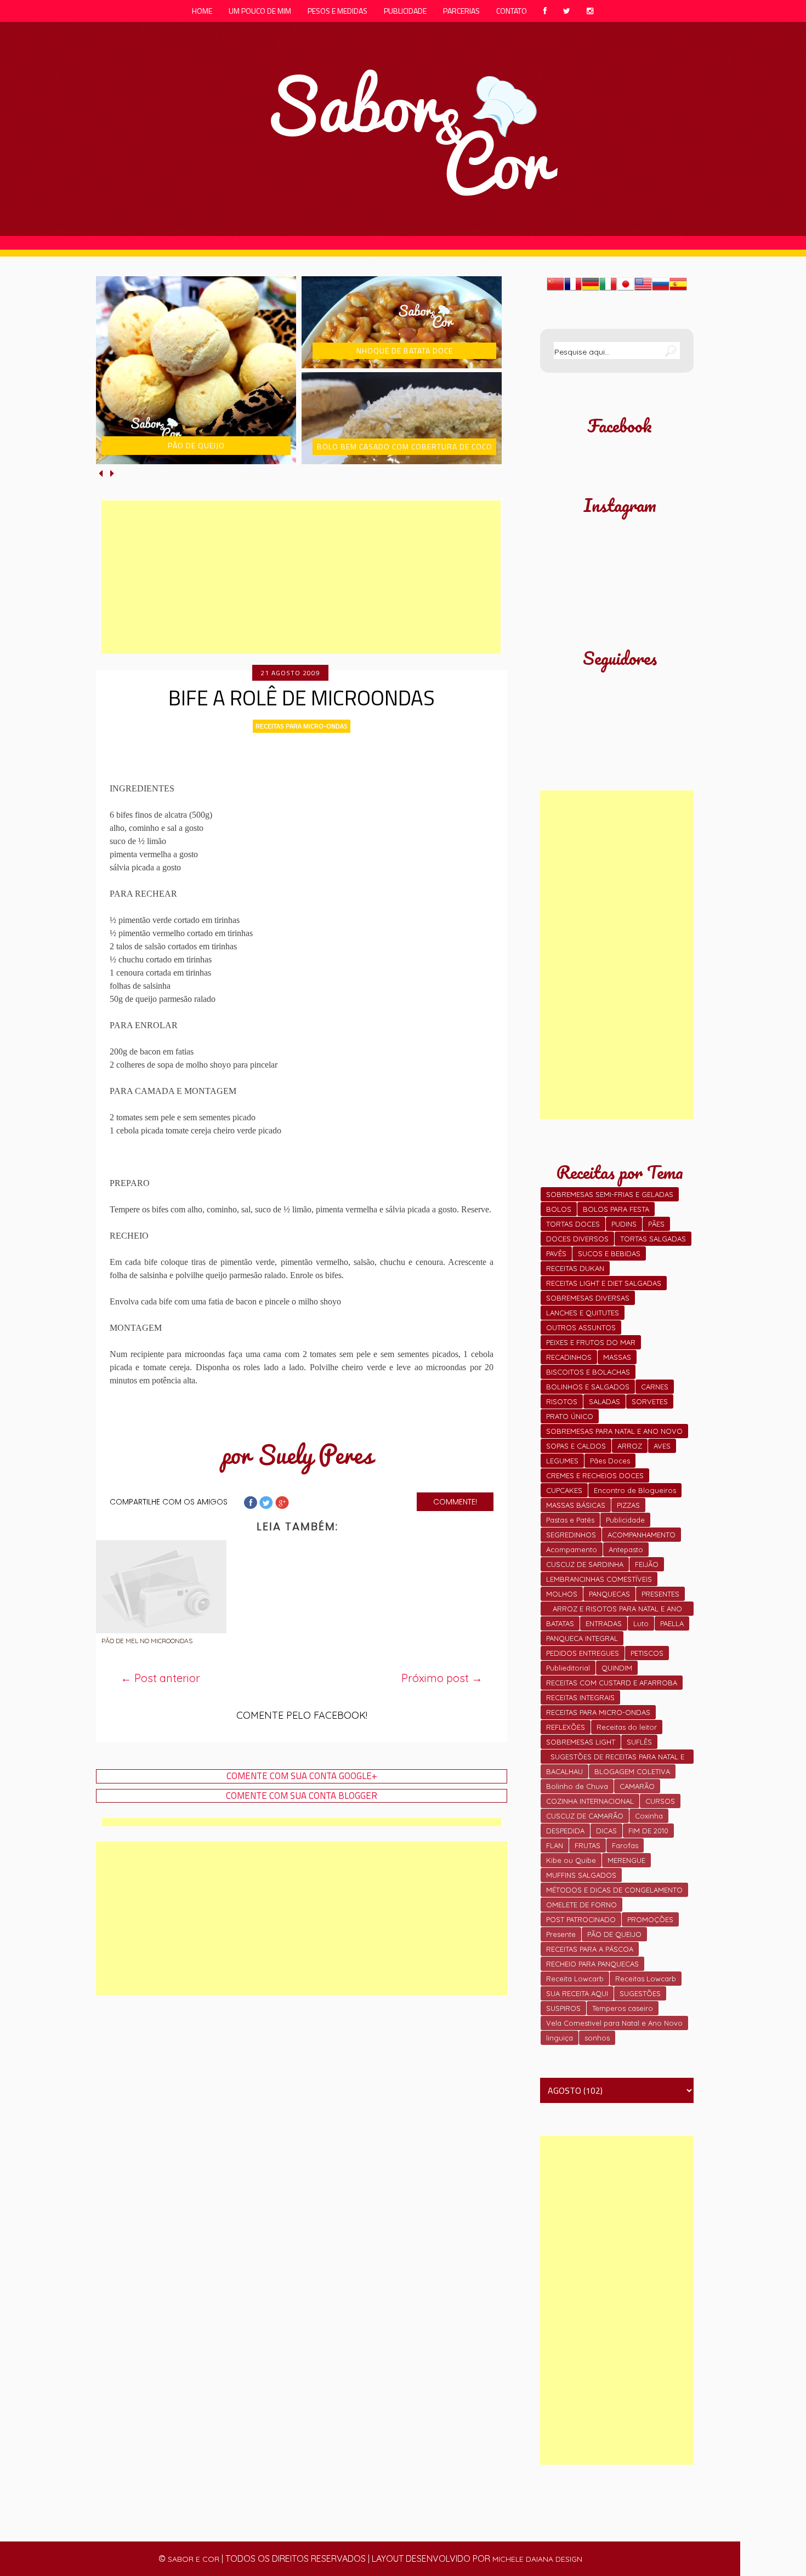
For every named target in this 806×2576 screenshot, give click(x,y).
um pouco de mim (260, 11)
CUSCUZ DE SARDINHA (585, 1564)
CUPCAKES (564, 1490)
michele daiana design (537, 2559)
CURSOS (660, 1801)
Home (202, 11)
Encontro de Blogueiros (635, 1490)
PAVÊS (556, 1253)
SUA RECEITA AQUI (577, 1993)
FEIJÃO (647, 1564)
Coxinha (649, 1816)
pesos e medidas (337, 11)
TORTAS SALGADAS (653, 1239)
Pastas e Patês (570, 1520)
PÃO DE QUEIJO (614, 1934)
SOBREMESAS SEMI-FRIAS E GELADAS (610, 1194)
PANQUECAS (609, 1594)
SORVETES (650, 1401)
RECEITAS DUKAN (575, 1268)
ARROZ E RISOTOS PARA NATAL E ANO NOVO (617, 1610)
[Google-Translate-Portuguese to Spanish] (678, 289)
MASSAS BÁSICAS (576, 1505)
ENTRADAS (604, 1623)
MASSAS (617, 1357)
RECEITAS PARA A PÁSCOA (590, 1949)
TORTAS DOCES (573, 1224)
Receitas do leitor (627, 1727)
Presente (561, 1934)
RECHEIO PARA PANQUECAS (592, 1964)
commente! (455, 1502)
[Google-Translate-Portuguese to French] (573, 289)
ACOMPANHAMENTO (642, 1535)
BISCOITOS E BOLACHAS (588, 1372)
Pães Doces (610, 1461)
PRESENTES (660, 1594)
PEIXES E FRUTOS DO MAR (591, 1342)
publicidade (405, 11)
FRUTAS (588, 1845)
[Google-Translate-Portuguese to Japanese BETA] (626, 289)
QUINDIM (617, 1668)
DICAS (606, 1831)
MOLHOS (562, 1594)
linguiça (560, 2038)
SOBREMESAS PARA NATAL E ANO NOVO (614, 1431)
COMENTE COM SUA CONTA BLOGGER (302, 1796)
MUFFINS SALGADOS (581, 1875)
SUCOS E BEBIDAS (609, 1253)
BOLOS (559, 1209)
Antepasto (626, 1549)
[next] (112, 473)
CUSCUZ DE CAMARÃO (585, 1816)
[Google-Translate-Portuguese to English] (643, 289)
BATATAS (560, 1623)
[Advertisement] (301, 577)
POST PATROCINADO (581, 1919)
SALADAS (604, 1401)
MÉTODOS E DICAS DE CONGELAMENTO (614, 1890)
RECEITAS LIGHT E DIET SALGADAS (604, 1283)
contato (512, 11)
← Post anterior (160, 1678)
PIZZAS (628, 1505)
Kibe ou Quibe (571, 1860)
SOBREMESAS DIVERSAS (588, 1298)
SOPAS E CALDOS (576, 1446)
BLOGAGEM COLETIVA (632, 1771)
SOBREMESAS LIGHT (581, 1742)
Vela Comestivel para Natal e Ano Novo (614, 2023)
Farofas (625, 1845)
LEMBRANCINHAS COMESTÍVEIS (599, 1579)
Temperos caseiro (623, 2008)
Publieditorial (568, 1668)
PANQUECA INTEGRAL (582, 1638)
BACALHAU (564, 1771)
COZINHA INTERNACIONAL (590, 1801)
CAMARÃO (637, 1786)
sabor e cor (194, 2559)
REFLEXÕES (566, 1727)
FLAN (555, 1845)
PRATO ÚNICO (570, 1416)
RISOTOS (562, 1401)
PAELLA (672, 1623)
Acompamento (572, 1549)
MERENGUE (626, 1860)
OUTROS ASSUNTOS (581, 1327)
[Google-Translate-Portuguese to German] (591, 289)
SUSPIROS (563, 2008)
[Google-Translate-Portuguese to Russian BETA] (661, 289)
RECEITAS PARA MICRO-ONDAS (302, 726)
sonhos (597, 2038)
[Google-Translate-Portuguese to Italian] (608, 289)
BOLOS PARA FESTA (616, 1209)
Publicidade (625, 1520)
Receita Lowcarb (575, 1979)
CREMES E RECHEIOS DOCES (595, 1475)
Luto (641, 1623)
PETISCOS (647, 1653)
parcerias (461, 11)
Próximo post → (442, 1678)
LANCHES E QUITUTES (583, 1313)
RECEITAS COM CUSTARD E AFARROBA (612, 1683)
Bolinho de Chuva (577, 1786)
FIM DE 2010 (648, 1831)
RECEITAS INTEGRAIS (580, 1697)
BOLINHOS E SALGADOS (588, 1387)
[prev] (102, 473)
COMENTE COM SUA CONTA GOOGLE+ (302, 1776)
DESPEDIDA (565, 1831)
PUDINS (624, 1224)
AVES (662, 1446)
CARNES (655, 1387)
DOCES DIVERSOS (577, 1239)
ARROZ (630, 1446)
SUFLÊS (639, 1742)
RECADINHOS (569, 1357)
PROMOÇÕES (650, 1919)
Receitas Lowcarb (646, 1979)
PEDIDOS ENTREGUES (583, 1653)
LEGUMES (562, 1461)
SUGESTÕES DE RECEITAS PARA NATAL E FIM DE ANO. (617, 1758)
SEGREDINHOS (571, 1535)
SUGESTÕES (640, 1993)
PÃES (656, 1224)
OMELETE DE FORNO (581, 1905)
